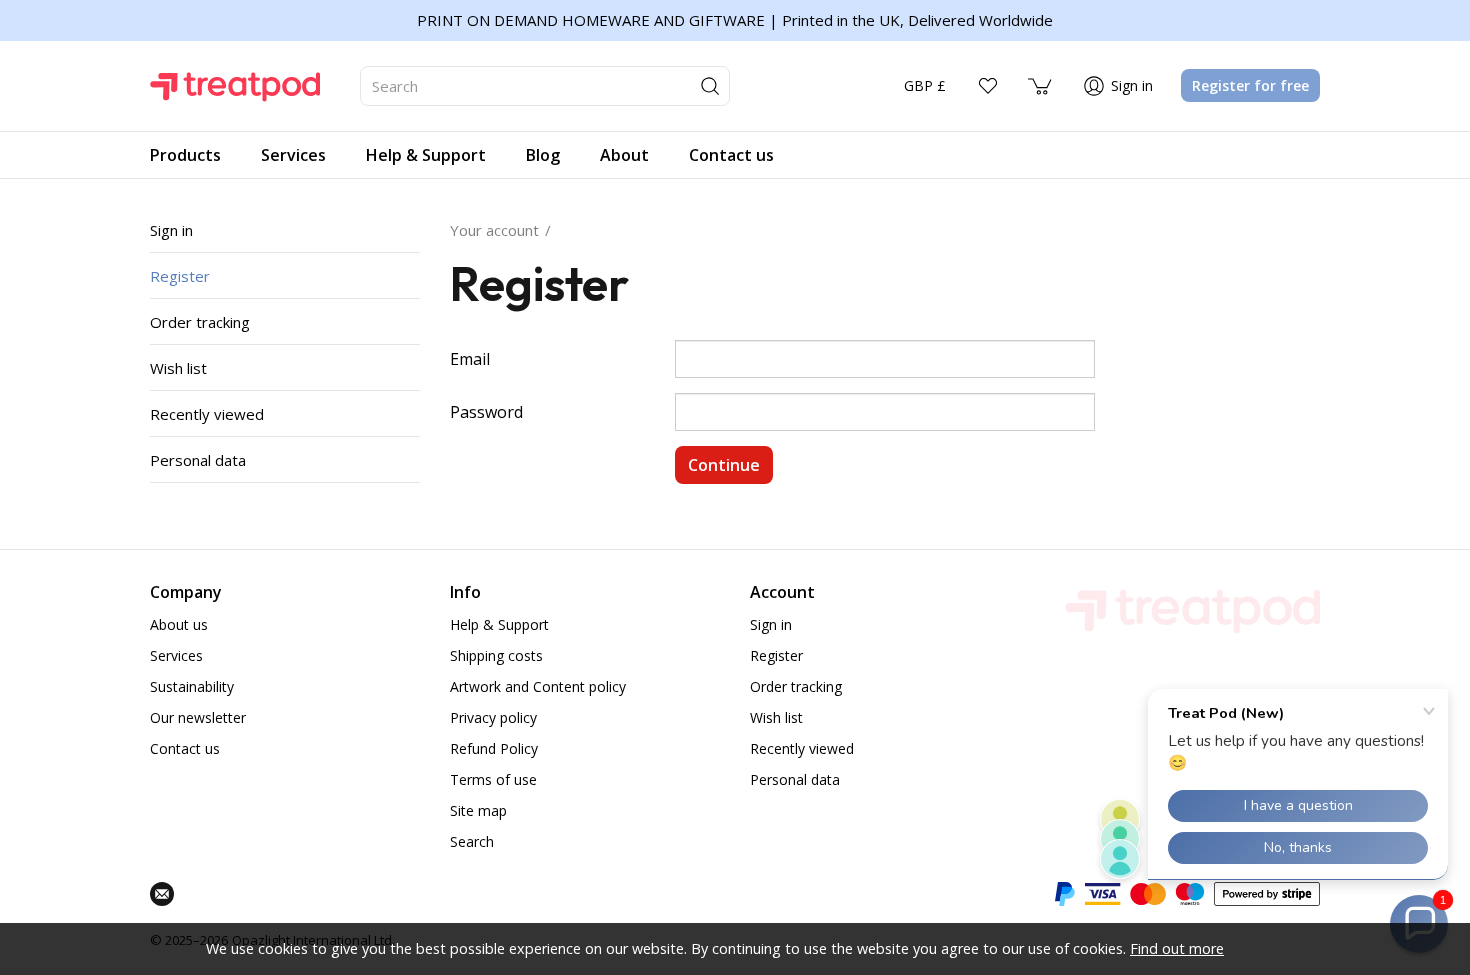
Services (176, 655)
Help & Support (499, 624)
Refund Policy (494, 748)
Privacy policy (493, 717)
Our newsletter (198, 717)
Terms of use (493, 779)
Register (180, 276)
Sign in (171, 230)
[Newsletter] (162, 894)
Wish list (178, 368)
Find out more (1177, 948)
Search (472, 841)
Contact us (185, 748)
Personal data (198, 460)
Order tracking (200, 322)
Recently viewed (207, 414)
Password (486, 412)
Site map (478, 810)
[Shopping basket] (1041, 86)
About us (179, 624)
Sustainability (192, 686)
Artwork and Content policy (538, 686)
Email (470, 359)
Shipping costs (496, 655)
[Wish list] (988, 86)
